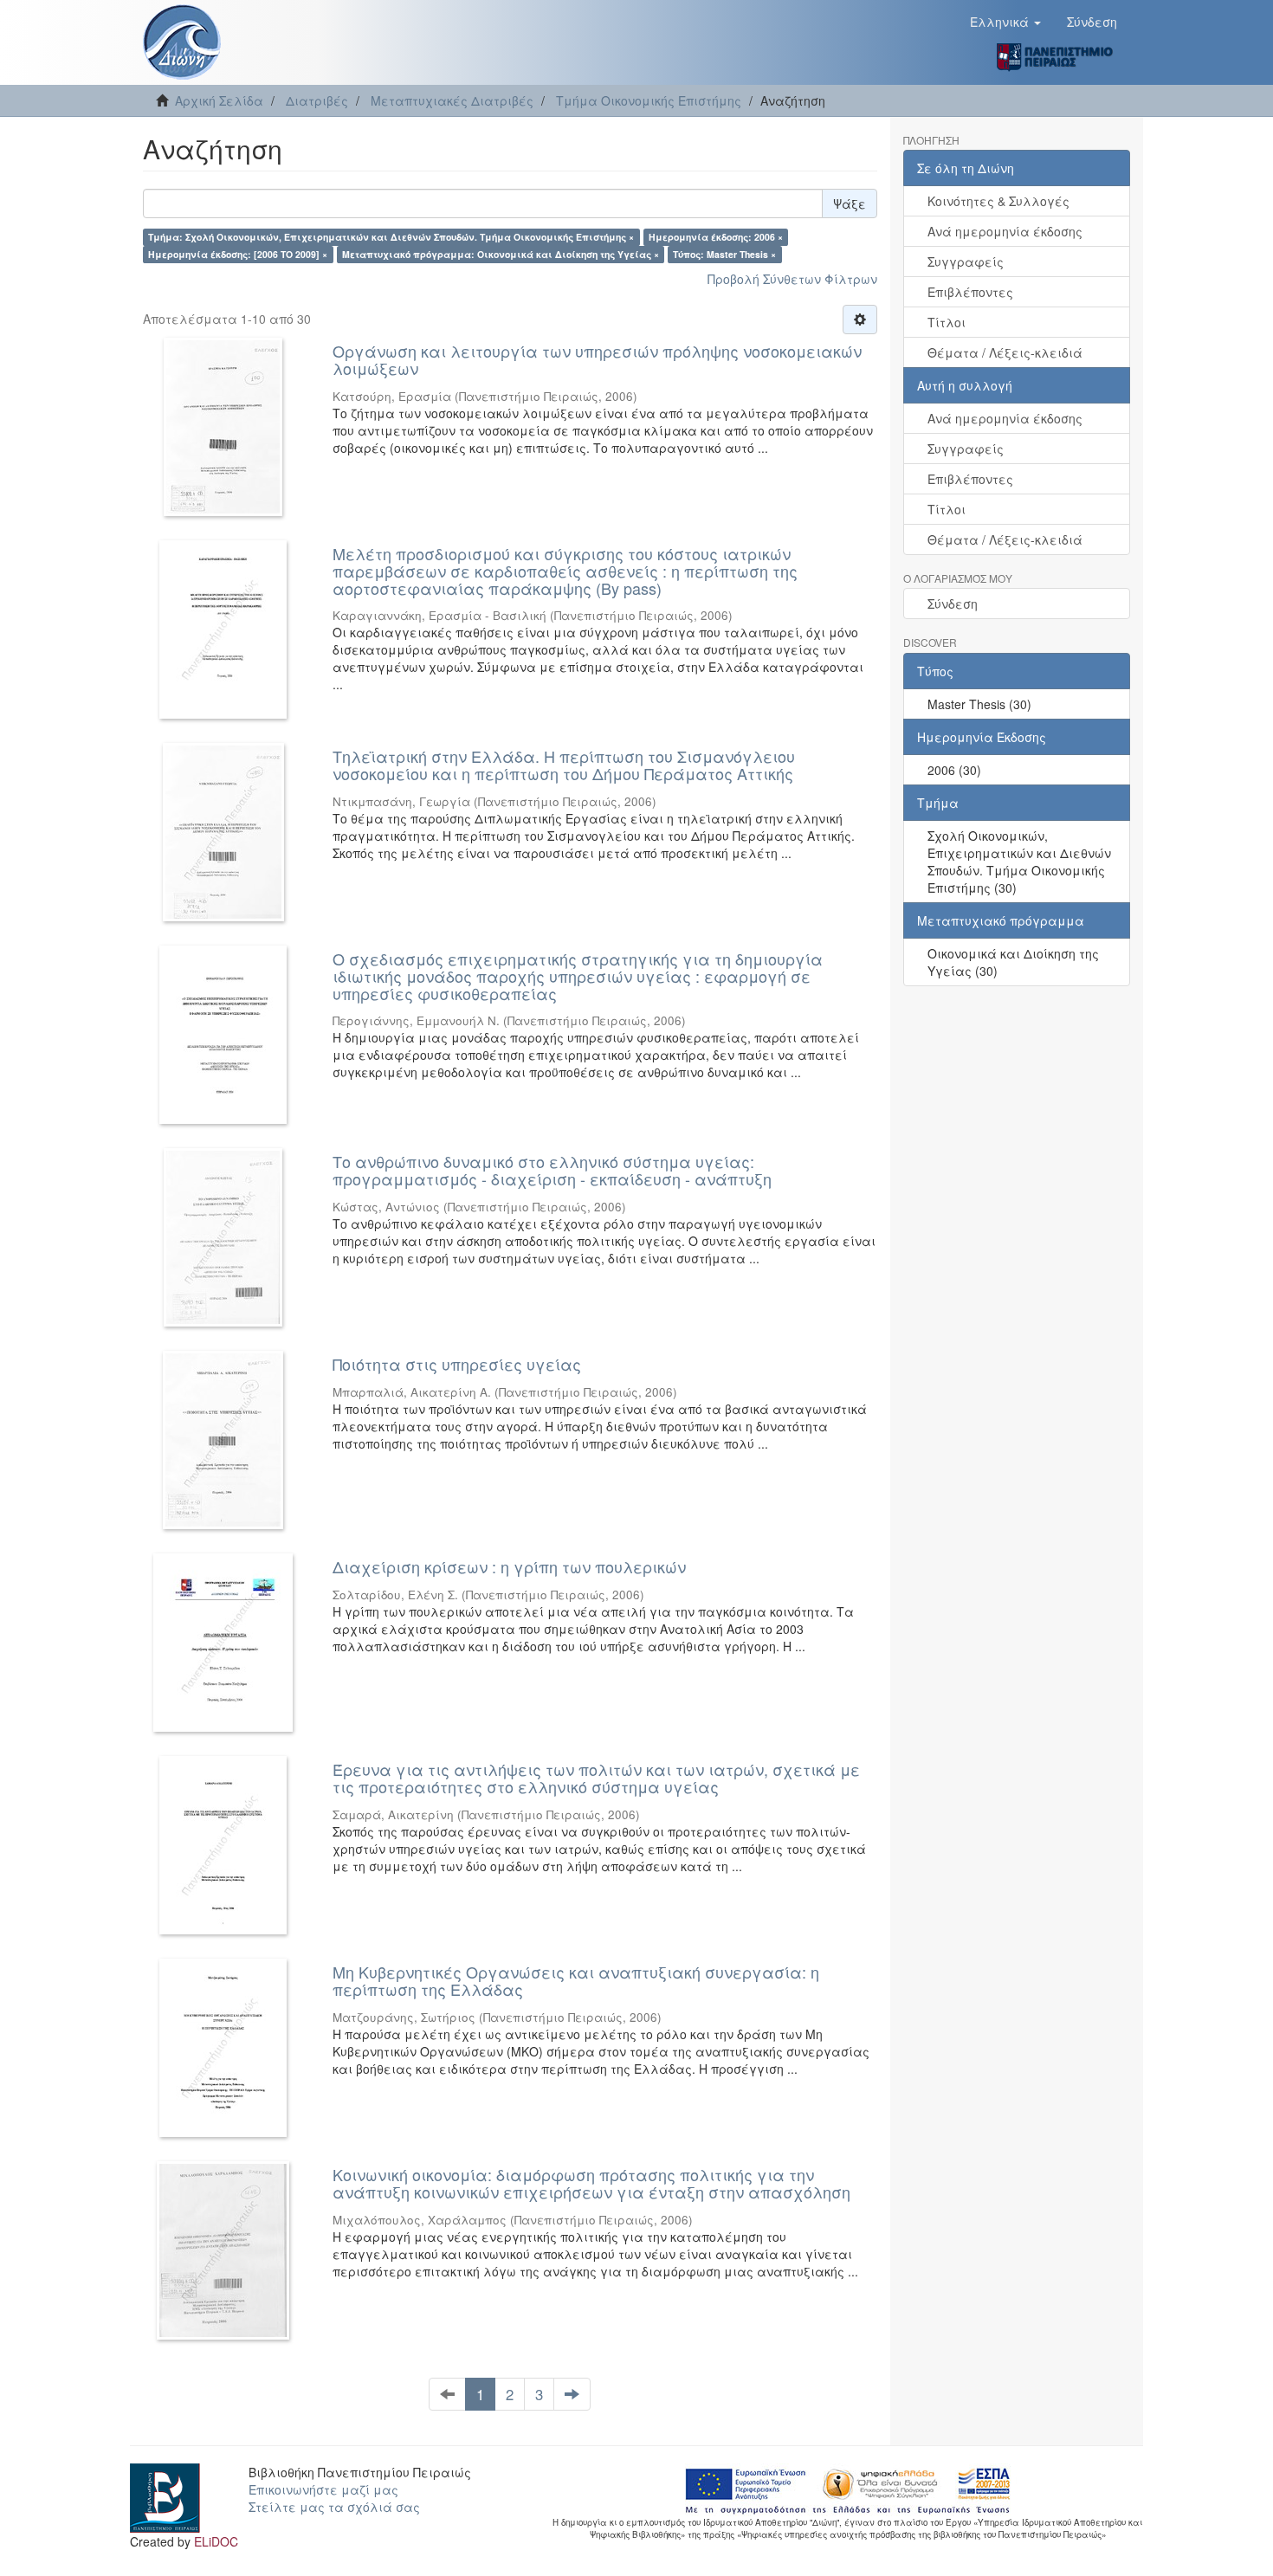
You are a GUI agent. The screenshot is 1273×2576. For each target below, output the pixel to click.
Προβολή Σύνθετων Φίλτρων (792, 279)
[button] (1005, 22)
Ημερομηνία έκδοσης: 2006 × (716, 237)
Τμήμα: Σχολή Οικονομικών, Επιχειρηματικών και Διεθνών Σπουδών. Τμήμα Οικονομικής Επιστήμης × (391, 237)
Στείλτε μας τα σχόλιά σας (334, 2507)
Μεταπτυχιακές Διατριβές (452, 100)
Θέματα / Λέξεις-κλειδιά (1005, 352)
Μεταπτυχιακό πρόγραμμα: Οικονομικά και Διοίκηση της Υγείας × (501, 254)
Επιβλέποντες (970, 292)
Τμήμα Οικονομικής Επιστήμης (649, 100)
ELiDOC (216, 2541)
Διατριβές (317, 100)
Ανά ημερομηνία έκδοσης (1005, 231)
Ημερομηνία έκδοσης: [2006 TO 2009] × (238, 254)
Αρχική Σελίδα (219, 100)
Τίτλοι (947, 322)
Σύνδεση (953, 604)
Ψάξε (850, 203)
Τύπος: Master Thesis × (724, 254)
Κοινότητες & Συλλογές (998, 201)
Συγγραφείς (966, 261)
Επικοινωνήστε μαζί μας (323, 2489)
